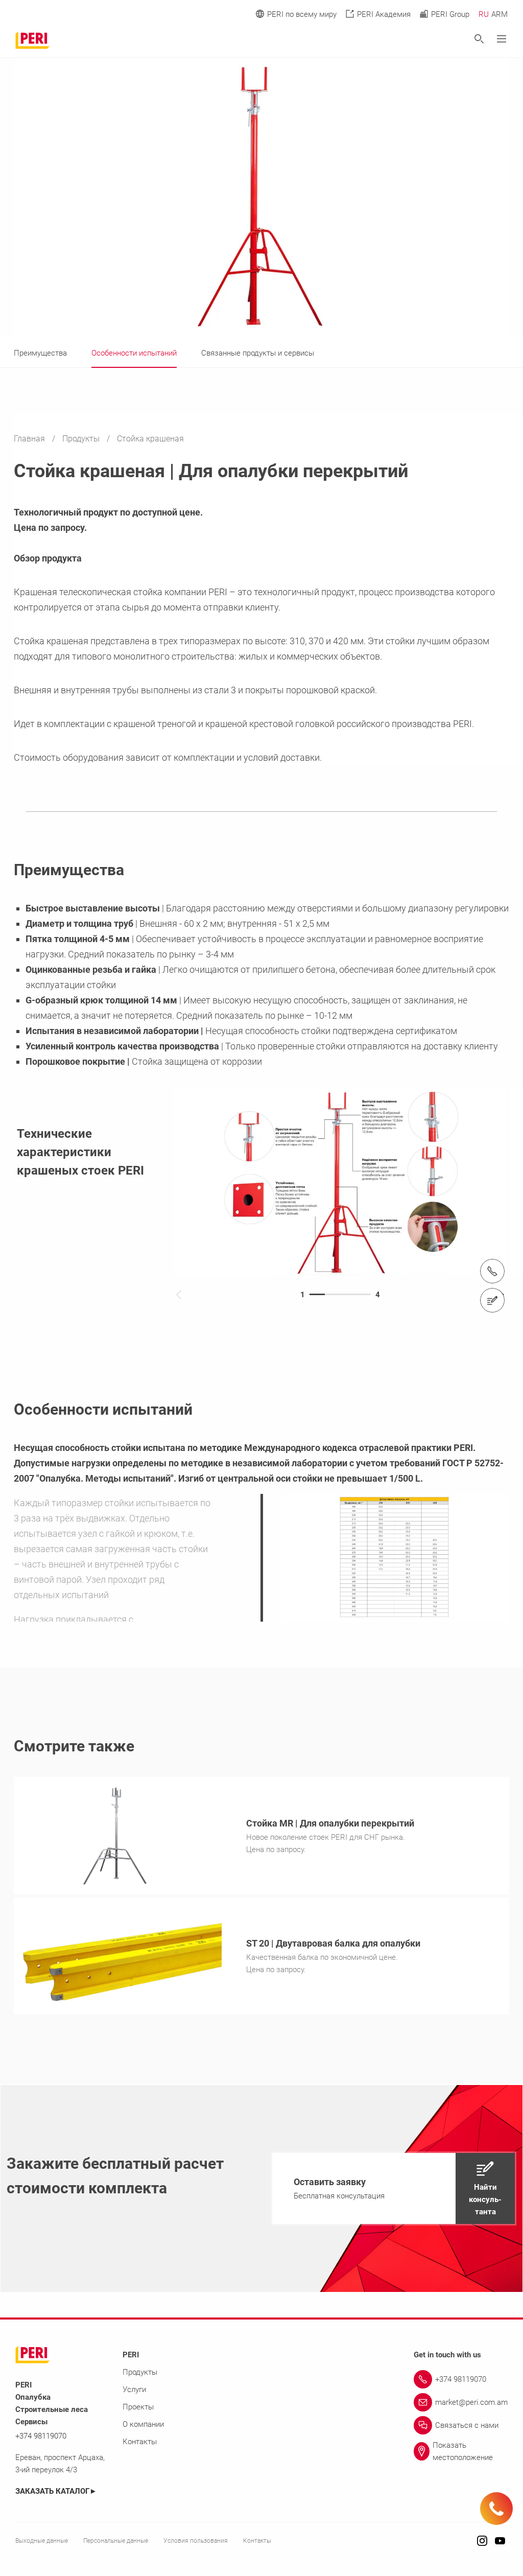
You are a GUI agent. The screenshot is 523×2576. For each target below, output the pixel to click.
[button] (394, 2188)
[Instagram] (482, 2542)
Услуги (134, 2390)
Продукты (82, 439)
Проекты (138, 2407)
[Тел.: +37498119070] (492, 1271)
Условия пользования (196, 2541)
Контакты (140, 2442)
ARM (500, 14)
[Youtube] (500, 2542)
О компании (143, 2424)
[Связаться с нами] (492, 1300)
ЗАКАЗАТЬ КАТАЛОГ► (56, 2491)
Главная (30, 439)
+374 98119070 (41, 2436)
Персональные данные (116, 2541)
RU (484, 14)
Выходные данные (42, 2541)
